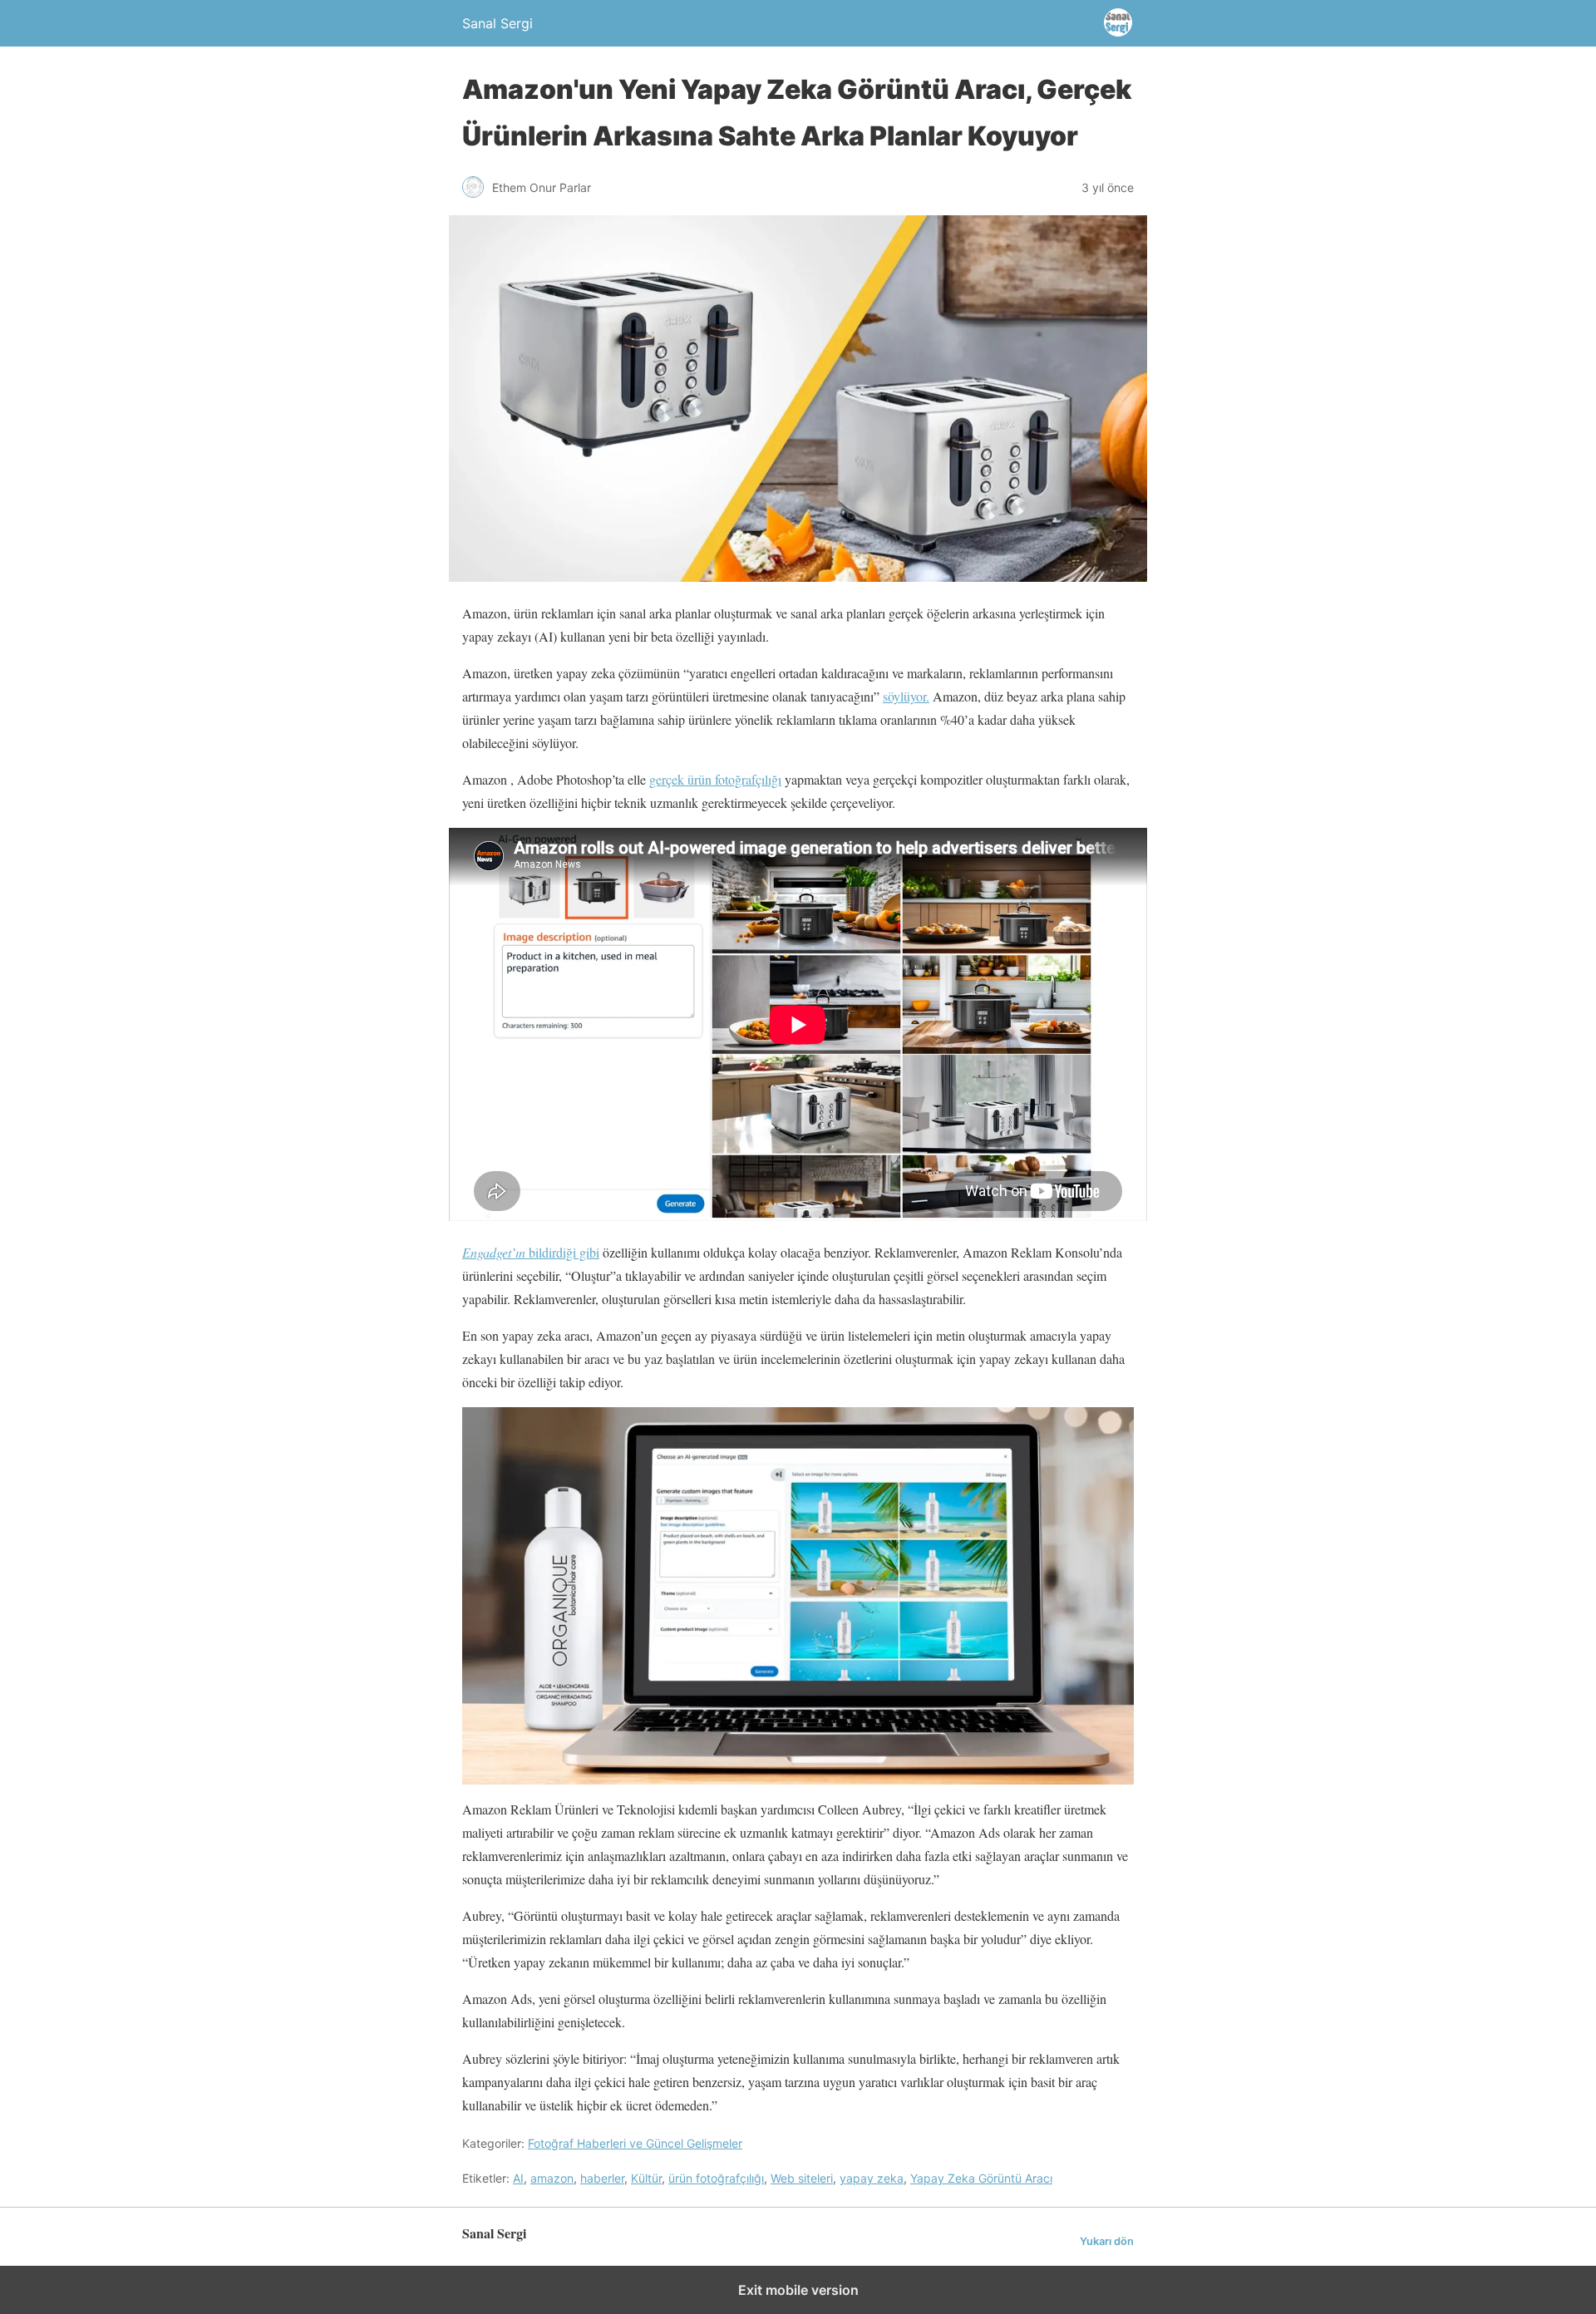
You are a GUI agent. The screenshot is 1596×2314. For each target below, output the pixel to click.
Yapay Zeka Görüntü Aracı (981, 2178)
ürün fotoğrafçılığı (716, 2178)
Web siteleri (802, 2178)
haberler (602, 2178)
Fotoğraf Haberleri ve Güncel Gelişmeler (635, 2143)
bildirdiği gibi (531, 1252)
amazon (552, 2178)
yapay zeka (872, 2178)
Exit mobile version (798, 2290)
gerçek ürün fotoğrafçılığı (715, 779)
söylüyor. (906, 696)
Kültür (646, 2178)
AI (518, 2178)
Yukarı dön (1107, 2241)
